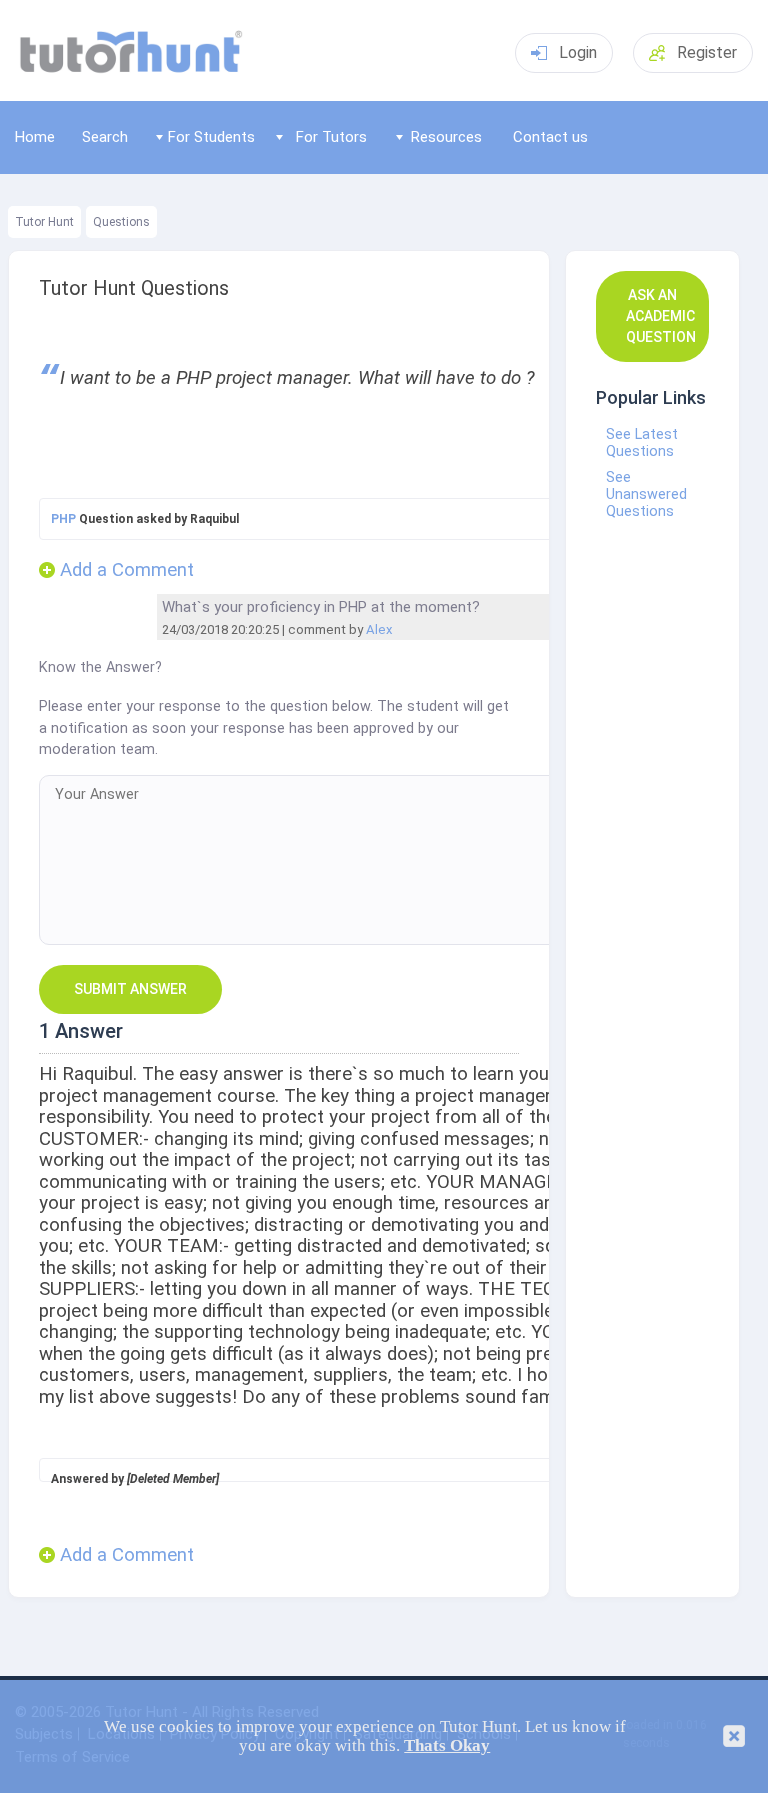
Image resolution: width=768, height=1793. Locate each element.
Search (105, 137)
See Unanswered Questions (646, 494)
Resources (446, 137)
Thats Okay (447, 1745)
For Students (211, 137)
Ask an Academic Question (661, 316)
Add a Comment (127, 570)
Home (35, 137)
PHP (63, 519)
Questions (121, 222)
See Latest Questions (642, 443)
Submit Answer (130, 989)
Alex (379, 629)
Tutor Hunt (44, 222)
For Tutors (331, 137)
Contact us (550, 137)
